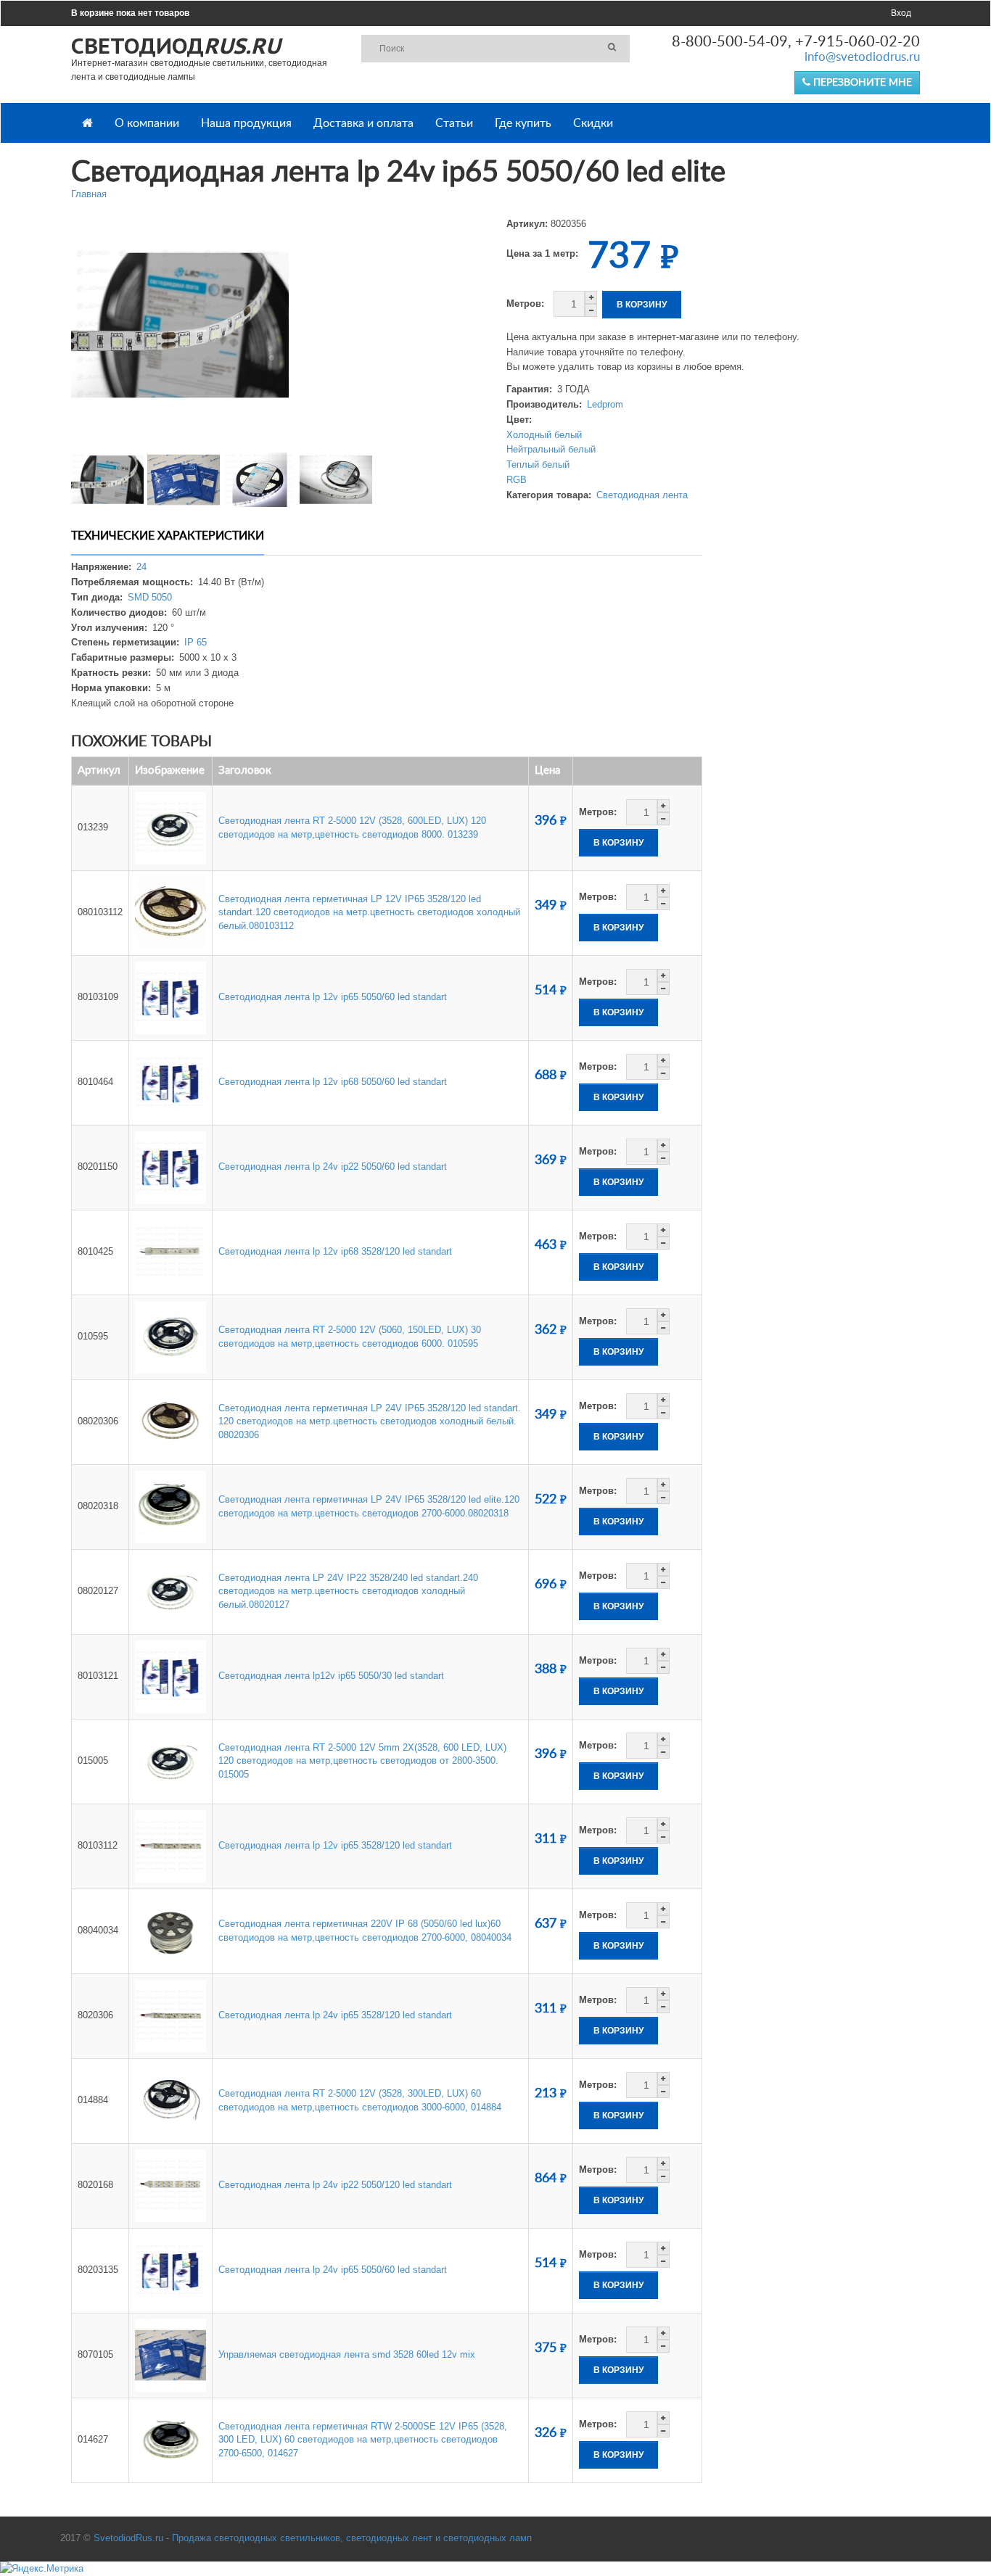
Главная (89, 194)
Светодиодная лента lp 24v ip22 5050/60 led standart (333, 1167)
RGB (517, 480)
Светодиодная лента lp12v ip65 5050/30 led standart (331, 1676)
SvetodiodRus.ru (128, 2538)
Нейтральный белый (551, 449)
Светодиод (176, 45)
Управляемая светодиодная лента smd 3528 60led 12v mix (347, 2354)
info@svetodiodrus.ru (862, 57)
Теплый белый (538, 465)
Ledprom (605, 404)
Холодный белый (544, 435)
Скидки (593, 123)
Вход (901, 13)
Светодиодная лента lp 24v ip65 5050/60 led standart (333, 2270)
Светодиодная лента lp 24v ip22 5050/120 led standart (335, 2185)
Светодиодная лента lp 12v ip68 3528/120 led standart (335, 1251)
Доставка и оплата (363, 123)
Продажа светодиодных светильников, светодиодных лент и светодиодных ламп (352, 2538)
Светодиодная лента (642, 495)
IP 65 (196, 642)
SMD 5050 (150, 597)
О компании (147, 123)
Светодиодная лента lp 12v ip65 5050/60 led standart (333, 997)
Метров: (525, 304)
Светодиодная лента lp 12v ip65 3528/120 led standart (335, 1845)
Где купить (523, 123)
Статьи (454, 123)
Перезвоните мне (861, 83)
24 (141, 567)
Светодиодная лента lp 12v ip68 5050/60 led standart (333, 1082)
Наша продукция (246, 123)
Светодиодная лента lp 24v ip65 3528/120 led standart (335, 2015)
